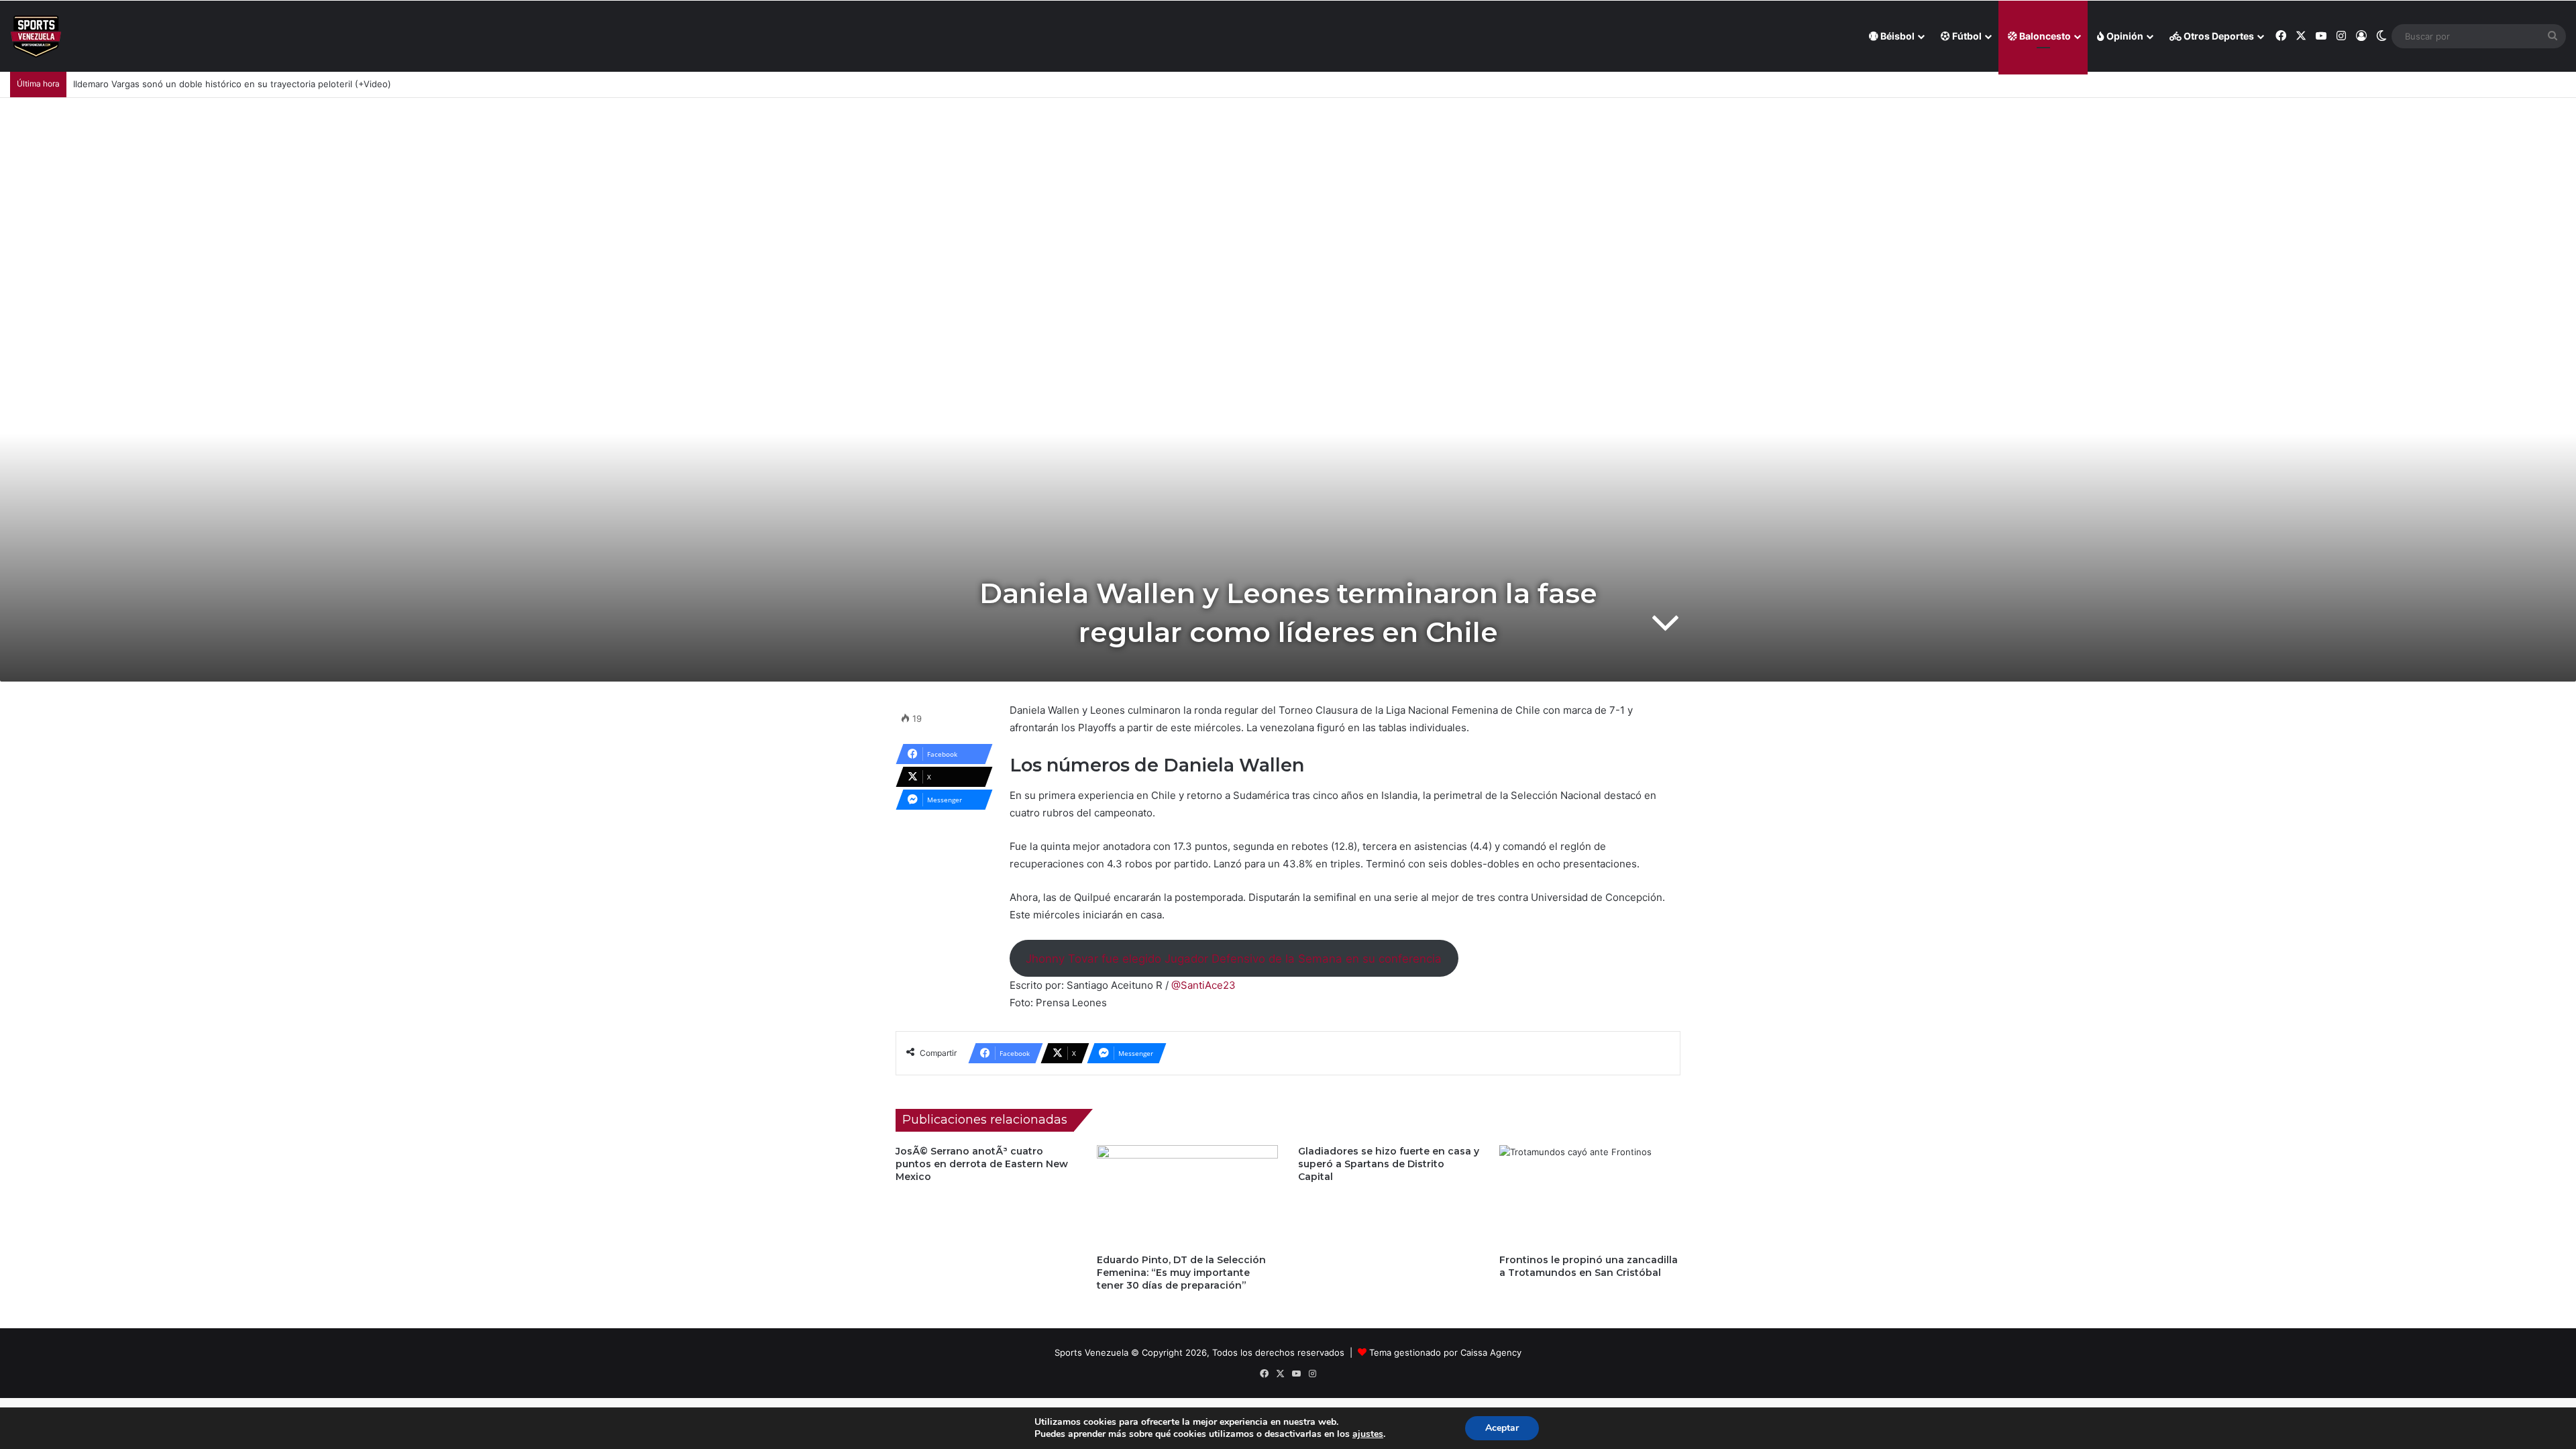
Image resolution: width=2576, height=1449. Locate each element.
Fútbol (1966, 36)
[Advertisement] (1288, 199)
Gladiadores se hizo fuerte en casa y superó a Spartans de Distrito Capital (1389, 1164)
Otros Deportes (2218, 36)
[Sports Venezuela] (36, 37)
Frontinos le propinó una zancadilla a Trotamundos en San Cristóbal (1589, 1266)
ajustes (1368, 1434)
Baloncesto (2044, 36)
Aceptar (1502, 1428)
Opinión (2124, 36)
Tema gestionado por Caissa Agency (1445, 1352)
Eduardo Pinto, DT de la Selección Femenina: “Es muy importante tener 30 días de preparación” (1181, 1273)
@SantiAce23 (1203, 985)
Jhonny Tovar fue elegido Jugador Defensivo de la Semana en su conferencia (1234, 959)
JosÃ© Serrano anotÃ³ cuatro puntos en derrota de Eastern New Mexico (982, 1164)
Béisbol (1896, 36)
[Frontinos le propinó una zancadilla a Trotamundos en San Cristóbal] (1590, 1196)
